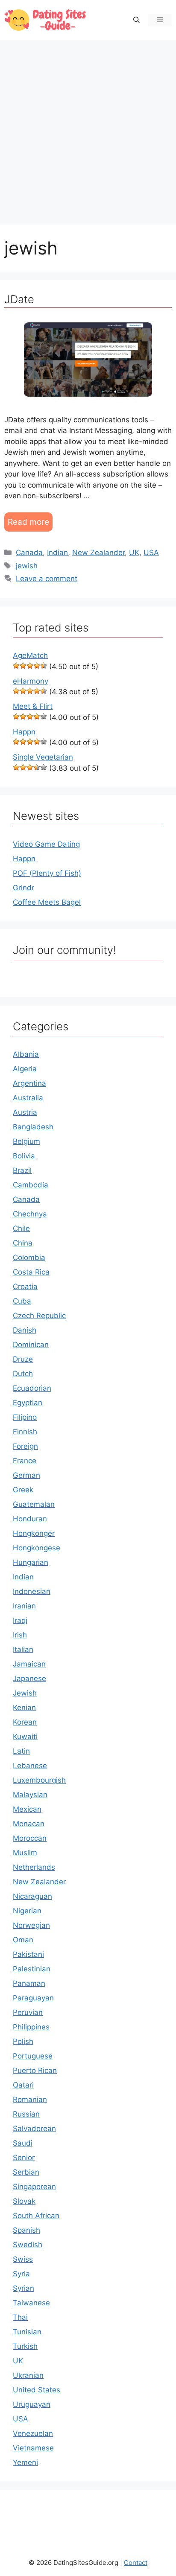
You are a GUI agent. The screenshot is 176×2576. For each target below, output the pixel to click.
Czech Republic (39, 1316)
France (25, 1461)
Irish (20, 1635)
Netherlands (34, 1867)
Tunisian (27, 2332)
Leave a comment (47, 579)
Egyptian (28, 1403)
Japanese (29, 1678)
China (23, 1243)
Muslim (25, 1853)
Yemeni (25, 2462)
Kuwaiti (25, 1737)
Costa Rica (31, 1272)
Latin (21, 1751)
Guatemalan (34, 1504)
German (26, 1475)
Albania (26, 1054)
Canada (29, 553)
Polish (23, 2041)
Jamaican (29, 1664)
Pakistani (28, 1954)
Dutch (23, 1374)
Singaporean (34, 2187)
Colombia (29, 1257)
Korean (25, 1722)
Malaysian (30, 1795)
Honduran (30, 1519)
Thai (20, 2317)
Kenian (24, 1708)
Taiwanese (31, 2303)
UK (134, 553)
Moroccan (30, 1838)
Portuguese (33, 2056)
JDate (19, 299)
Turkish (25, 2346)
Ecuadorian (32, 1388)
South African (36, 2216)
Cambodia (31, 1185)
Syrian (23, 2288)
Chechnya (30, 1214)
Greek (23, 1490)
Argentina (29, 1083)
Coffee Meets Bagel (47, 902)
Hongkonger (34, 1533)
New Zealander (98, 553)
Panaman (29, 1983)
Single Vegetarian (43, 757)
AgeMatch (30, 655)
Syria (21, 2274)
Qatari (23, 2085)
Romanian (30, 2099)
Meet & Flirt (33, 706)
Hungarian (31, 1562)
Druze (23, 1359)
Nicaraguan (32, 1896)
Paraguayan (33, 1998)
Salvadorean (34, 2129)
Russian (26, 2114)
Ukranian (28, 2375)
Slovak (24, 2201)
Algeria (25, 1069)
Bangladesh (33, 1127)
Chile (21, 1228)
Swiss (23, 2259)
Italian (23, 1649)
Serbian (26, 2172)
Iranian (24, 1606)
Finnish (25, 1432)
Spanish (26, 2230)
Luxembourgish (39, 1780)
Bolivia (24, 1156)
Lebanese (30, 1766)
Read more (28, 522)
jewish (27, 566)
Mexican (27, 1809)
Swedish (28, 2245)
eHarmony (31, 681)
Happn (24, 732)
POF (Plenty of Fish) (47, 873)
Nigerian (27, 1911)
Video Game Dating (46, 844)
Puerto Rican (35, 2070)
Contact (136, 2563)
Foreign (25, 1446)
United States (37, 2390)
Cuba (22, 1301)
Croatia (25, 1287)
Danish (25, 1330)
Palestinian (32, 1969)
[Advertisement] (88, 128)
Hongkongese (37, 1548)
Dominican (31, 1345)
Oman (23, 1940)
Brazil (22, 1170)
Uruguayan (32, 2404)
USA (151, 553)
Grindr (23, 888)
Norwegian (31, 1925)
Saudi (23, 2143)
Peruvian (28, 2012)
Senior (24, 2158)
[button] (136, 20)
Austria (25, 1112)
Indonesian (32, 1591)
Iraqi (20, 1620)
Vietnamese (33, 2448)
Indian (57, 553)
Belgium (26, 1141)
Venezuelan (33, 2433)
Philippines (31, 2027)
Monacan (29, 1824)
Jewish (25, 1693)
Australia (28, 1098)
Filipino (25, 1417)
